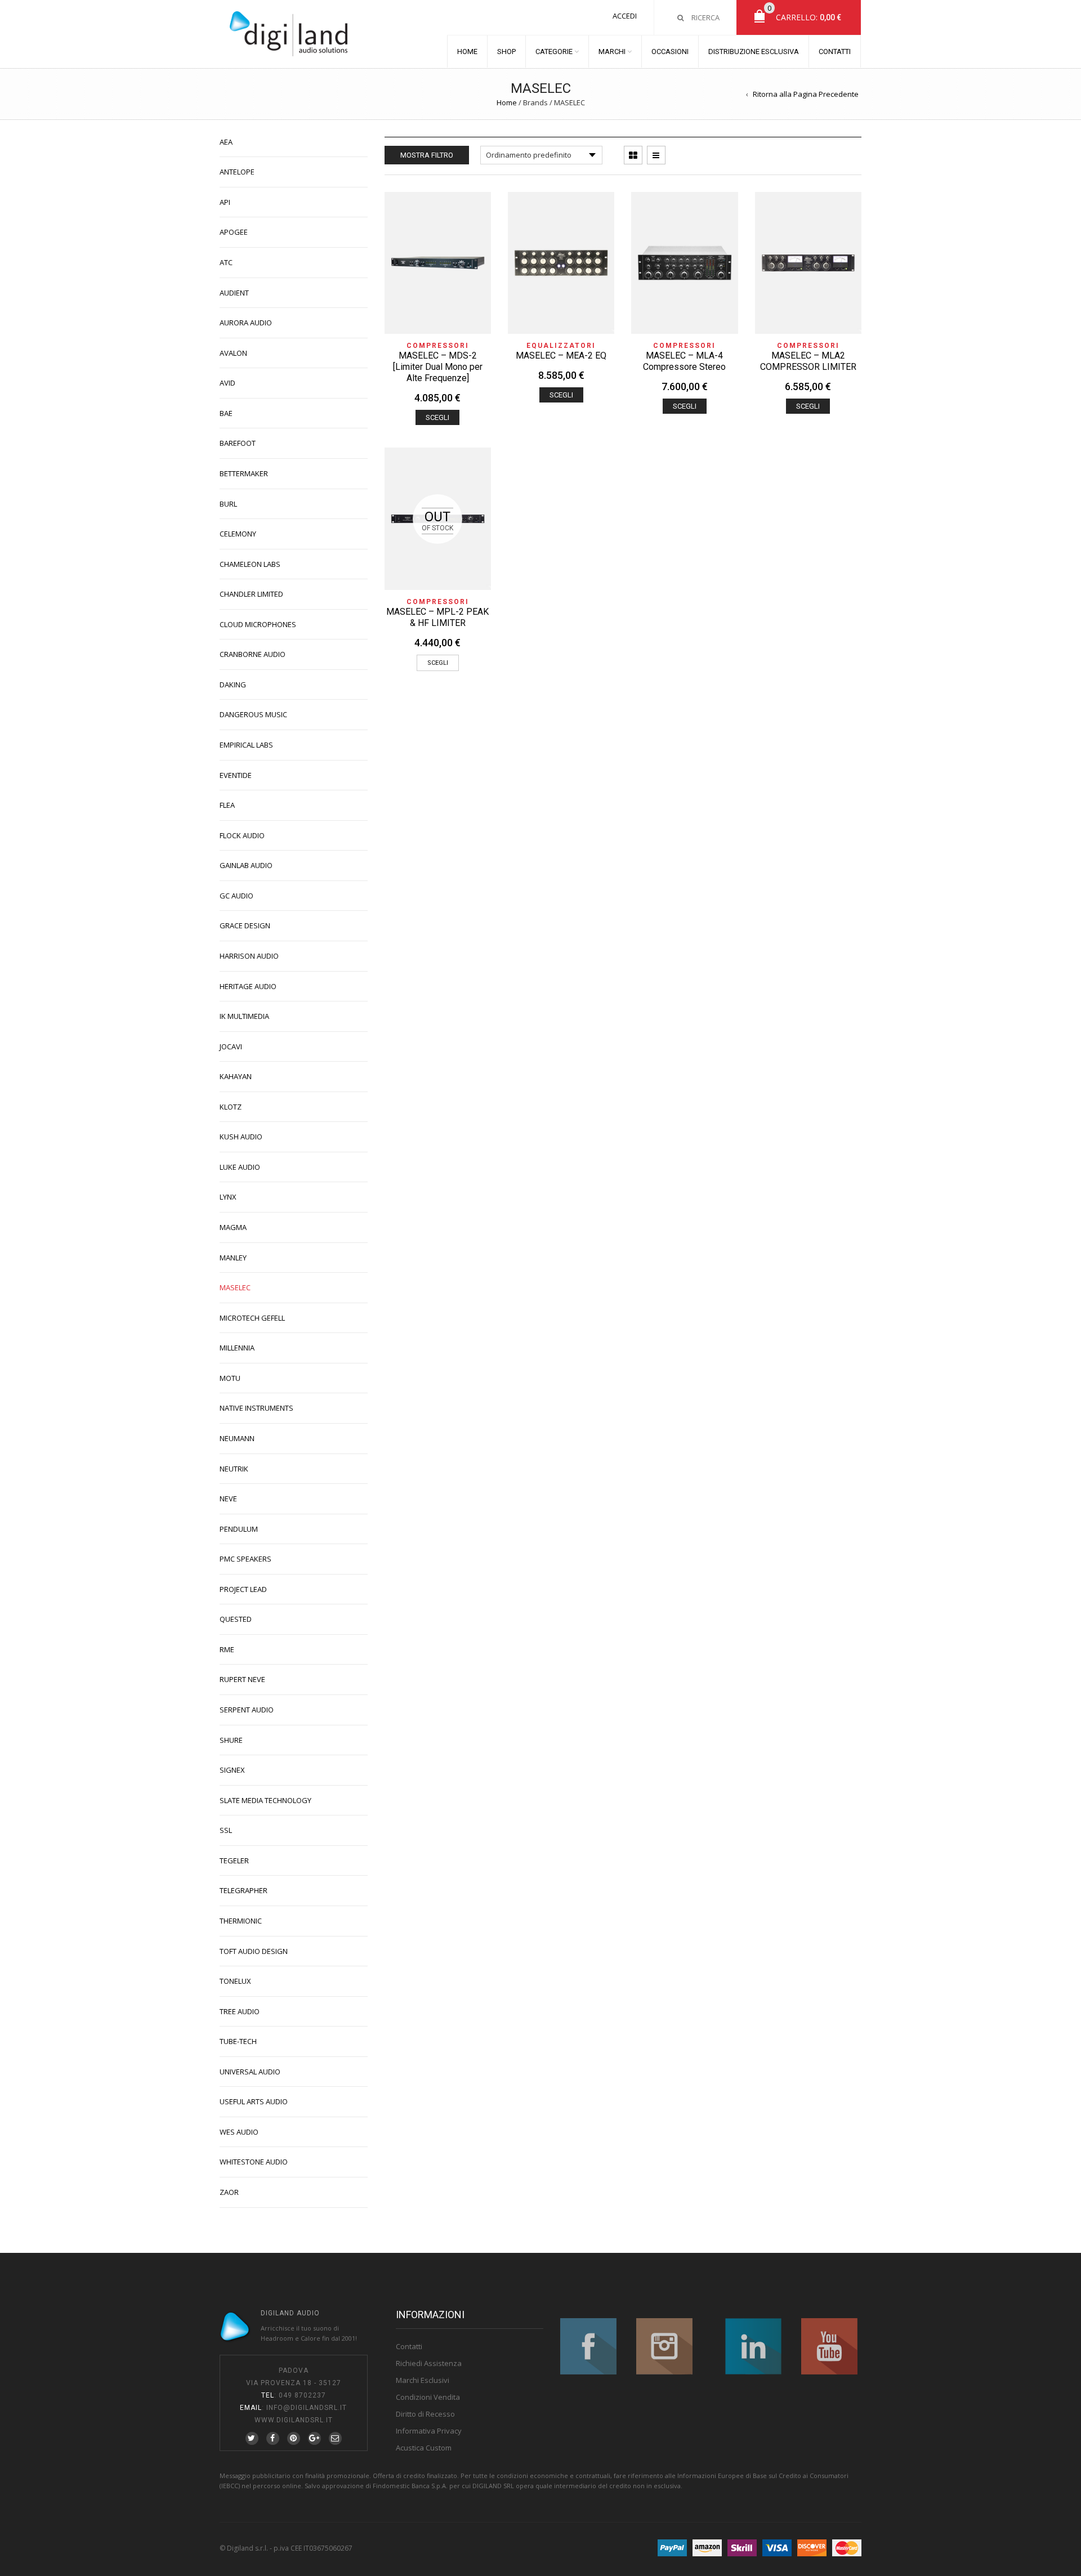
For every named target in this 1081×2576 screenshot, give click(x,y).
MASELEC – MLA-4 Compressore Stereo (684, 361)
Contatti (409, 2346)
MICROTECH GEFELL (252, 1318)
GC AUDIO (236, 896)
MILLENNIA (237, 1348)
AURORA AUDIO (246, 323)
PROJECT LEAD (243, 1589)
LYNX (228, 1197)
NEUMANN (237, 1438)
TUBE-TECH (238, 2041)
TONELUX (235, 1981)
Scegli (437, 417)
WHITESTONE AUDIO (254, 2162)
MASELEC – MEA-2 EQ (561, 355)
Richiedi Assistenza (429, 2363)
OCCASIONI (670, 52)
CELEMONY (238, 534)
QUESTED (236, 1619)
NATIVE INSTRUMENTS (256, 1408)
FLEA (227, 805)
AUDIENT (234, 293)
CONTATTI (835, 52)
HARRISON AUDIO (249, 956)
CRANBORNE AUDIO (253, 654)
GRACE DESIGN (245, 925)
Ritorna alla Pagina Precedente (806, 94)
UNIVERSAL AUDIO (250, 2072)
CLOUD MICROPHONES (258, 624)
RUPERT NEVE (242, 1679)
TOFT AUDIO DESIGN (254, 1951)
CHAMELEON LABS (250, 564)
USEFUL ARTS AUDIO (254, 2101)
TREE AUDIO (240, 2011)
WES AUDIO (239, 2132)
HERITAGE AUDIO (248, 986)
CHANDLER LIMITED (251, 594)
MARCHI (612, 52)
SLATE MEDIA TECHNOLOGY (265, 1800)
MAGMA (233, 1227)
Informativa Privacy (429, 2431)
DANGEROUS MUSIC (253, 714)
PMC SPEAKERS (245, 1559)
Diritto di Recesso (425, 2414)
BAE (226, 413)
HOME (467, 52)
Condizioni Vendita (428, 2397)
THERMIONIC (241, 1921)
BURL (228, 504)
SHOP (506, 52)
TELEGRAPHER (244, 1890)
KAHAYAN (236, 1076)
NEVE (228, 1499)
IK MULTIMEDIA (244, 1016)
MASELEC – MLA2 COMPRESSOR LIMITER (808, 361)
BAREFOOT (238, 443)
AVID (227, 383)
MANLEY (233, 1258)
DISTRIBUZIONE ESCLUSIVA (754, 52)
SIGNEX (232, 1770)
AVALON (233, 353)
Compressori (438, 346)
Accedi (625, 16)
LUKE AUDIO (240, 1167)
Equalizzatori (561, 346)
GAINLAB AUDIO (246, 865)
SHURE (231, 1740)
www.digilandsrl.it (294, 2420)
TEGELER (234, 1861)
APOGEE (234, 232)
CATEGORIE (554, 52)
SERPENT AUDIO (247, 1710)
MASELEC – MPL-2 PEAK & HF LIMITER (437, 617)
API (225, 202)
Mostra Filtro (427, 155)
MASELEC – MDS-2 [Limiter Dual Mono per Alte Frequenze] (438, 367)
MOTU (230, 1378)
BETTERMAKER (244, 473)
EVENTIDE (236, 775)
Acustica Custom (424, 2448)
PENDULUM (239, 1529)
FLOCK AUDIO (242, 835)
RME (227, 1649)
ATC (226, 262)
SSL (226, 1830)
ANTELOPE (237, 172)
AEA (226, 142)
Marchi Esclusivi (423, 2380)
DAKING (233, 685)
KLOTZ (231, 1107)
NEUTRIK (234, 1469)
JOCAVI (231, 1046)
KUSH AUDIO (241, 1137)
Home (507, 102)
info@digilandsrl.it (307, 2408)
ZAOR (229, 2192)
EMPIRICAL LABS (246, 745)
